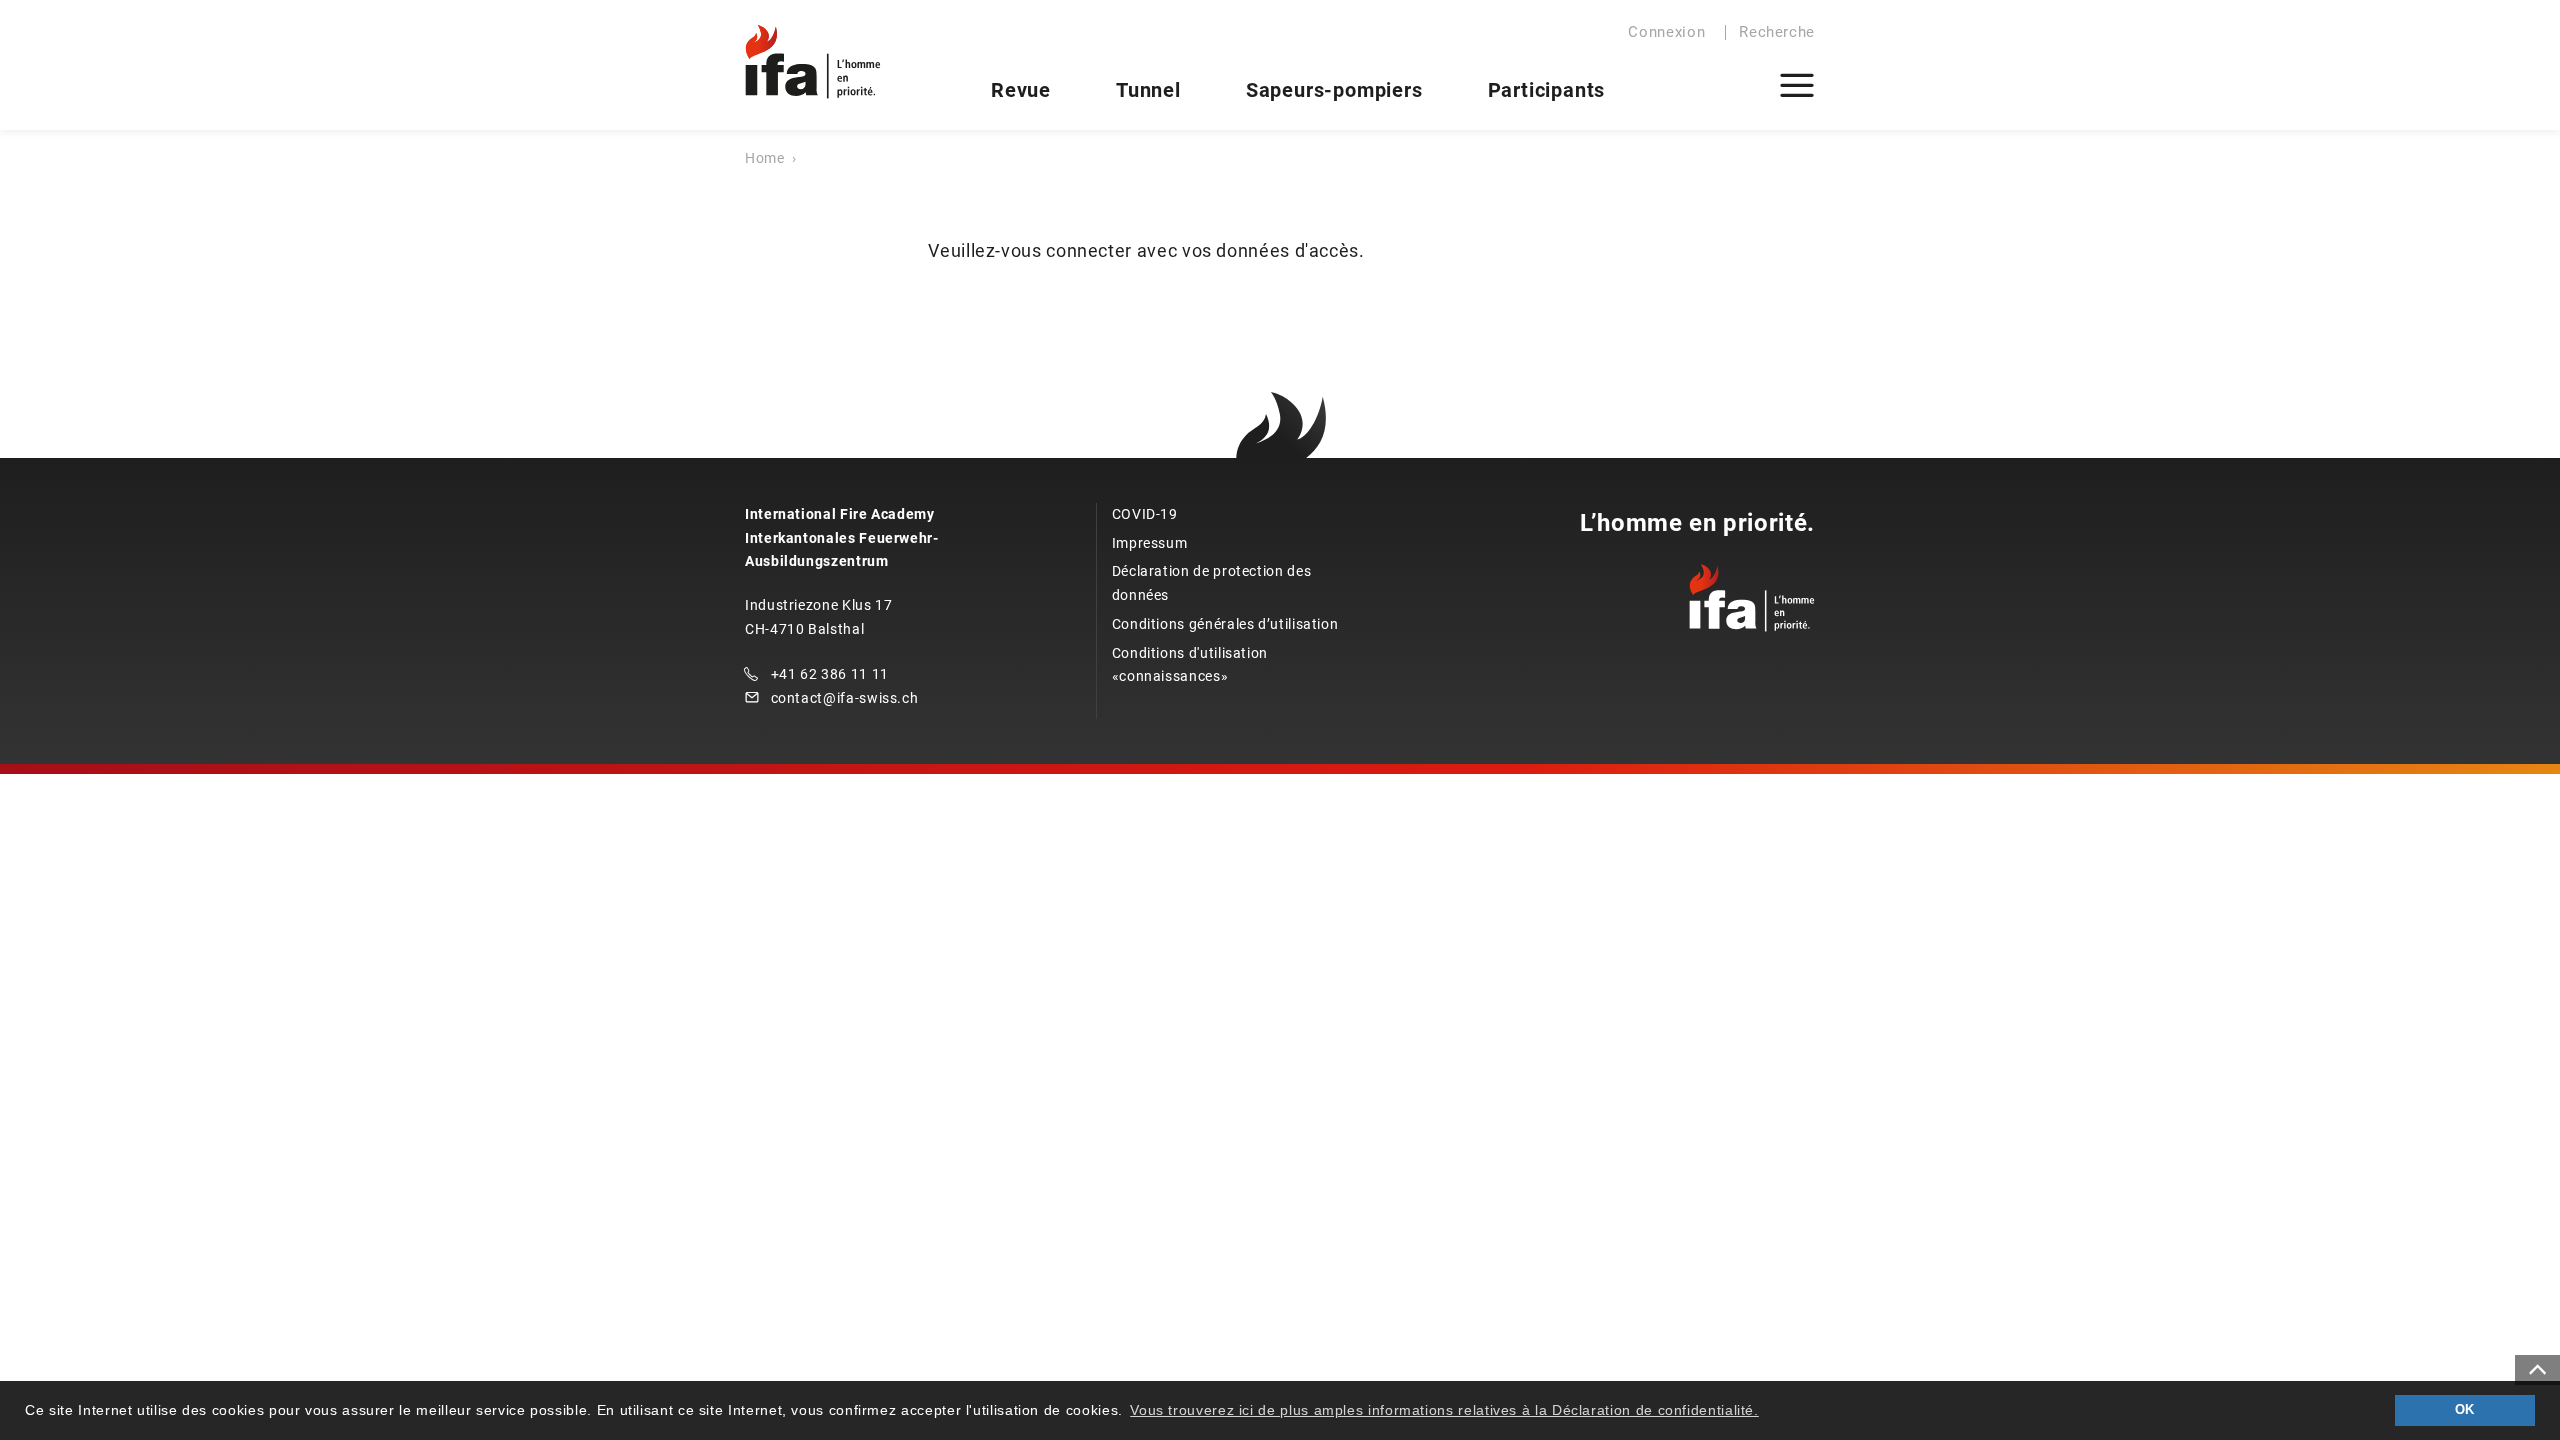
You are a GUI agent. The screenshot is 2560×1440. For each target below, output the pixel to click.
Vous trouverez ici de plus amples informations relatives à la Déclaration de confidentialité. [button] (1444, 1410)
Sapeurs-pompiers (1334, 90)
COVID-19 (1145, 514)
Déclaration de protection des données (1212, 583)
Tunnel (1148, 90)
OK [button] (2465, 1410)
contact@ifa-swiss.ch (845, 698)
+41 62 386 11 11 (830, 674)
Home (765, 158)
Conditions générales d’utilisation (1225, 624)
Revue (1021, 90)
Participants (1547, 90)
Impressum (1150, 543)
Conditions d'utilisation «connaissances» (1190, 665)
